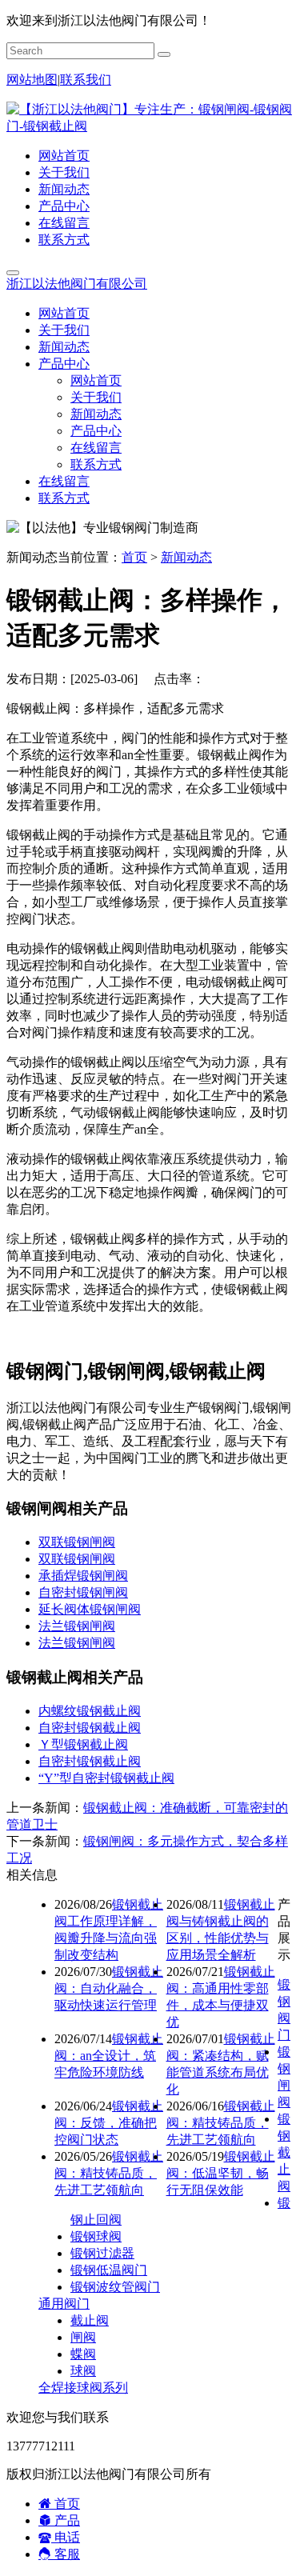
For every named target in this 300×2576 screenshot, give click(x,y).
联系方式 (64, 240)
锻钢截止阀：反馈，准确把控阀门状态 (109, 2123)
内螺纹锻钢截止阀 (90, 1711)
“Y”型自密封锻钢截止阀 (106, 1778)
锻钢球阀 (96, 2236)
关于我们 (64, 172)
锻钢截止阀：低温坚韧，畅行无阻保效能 (221, 2173)
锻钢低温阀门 (109, 2270)
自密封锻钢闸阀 (83, 1592)
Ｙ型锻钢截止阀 (83, 1744)
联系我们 (86, 80)
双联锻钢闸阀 (77, 1542)
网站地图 (32, 80)
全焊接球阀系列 (83, 2388)
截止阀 (90, 2320)
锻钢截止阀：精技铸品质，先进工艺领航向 (221, 2123)
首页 (134, 557)
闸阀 (83, 2337)
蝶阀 (83, 2354)
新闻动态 (64, 189)
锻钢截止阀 (284, 2152)
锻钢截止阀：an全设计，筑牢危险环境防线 (109, 2056)
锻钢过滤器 (102, 2253)
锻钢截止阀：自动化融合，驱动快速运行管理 (109, 1988)
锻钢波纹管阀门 (115, 2287)
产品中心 (64, 206)
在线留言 (64, 223)
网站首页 (64, 156)
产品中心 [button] (64, 364)
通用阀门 (64, 2304)
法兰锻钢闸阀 (77, 1626)
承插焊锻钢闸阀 (83, 1576)
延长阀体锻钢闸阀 (90, 1609)
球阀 (83, 2371)
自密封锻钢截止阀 (90, 1728)
